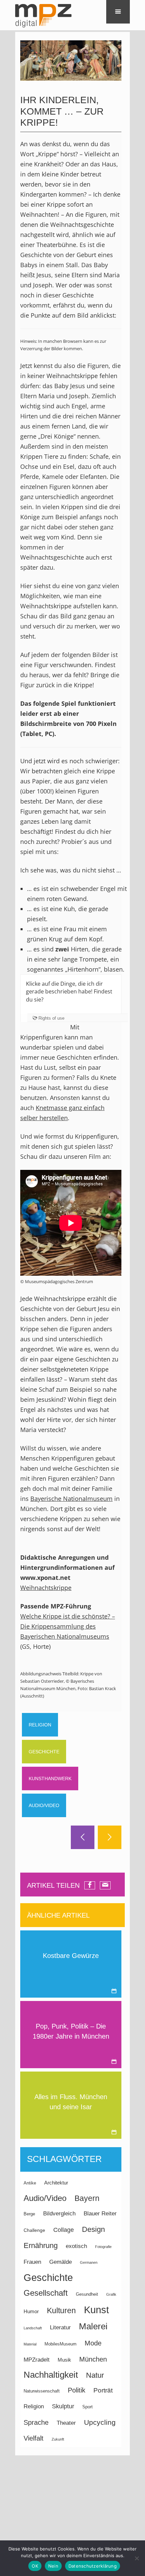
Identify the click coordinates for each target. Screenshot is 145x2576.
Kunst (96, 2310)
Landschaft (33, 2328)
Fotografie (103, 2247)
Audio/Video (44, 1805)
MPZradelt (37, 2360)
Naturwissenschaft (42, 2391)
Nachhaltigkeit (51, 2375)
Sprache (36, 2422)
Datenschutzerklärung (93, 2566)
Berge (29, 2214)
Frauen (32, 2262)
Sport (88, 2407)
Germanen (89, 2262)
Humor (31, 2311)
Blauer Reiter (100, 2214)
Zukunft (58, 2439)
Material (30, 2344)
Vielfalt (34, 2438)
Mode (93, 2343)
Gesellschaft (46, 2293)
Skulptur (63, 2406)
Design (93, 2229)
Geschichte (44, 1752)
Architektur (56, 2183)
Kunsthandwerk (50, 1778)
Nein (53, 2566)
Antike (30, 2183)
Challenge (34, 2230)
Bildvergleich (59, 2213)
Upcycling (100, 2422)
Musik (64, 2360)
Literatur (60, 2327)
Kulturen (61, 2311)
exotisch (76, 2246)
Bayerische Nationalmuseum (71, 1499)
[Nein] (137, 2558)
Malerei (93, 2326)
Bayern (87, 2198)
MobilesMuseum (61, 2344)
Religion (40, 1725)
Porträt (103, 2390)
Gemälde (61, 2262)
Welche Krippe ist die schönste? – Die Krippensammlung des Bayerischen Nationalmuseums (68, 1626)
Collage (64, 2230)
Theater (66, 2423)
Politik (77, 2390)
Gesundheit (87, 2294)
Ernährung (41, 2245)
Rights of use (51, 1018)
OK (35, 2566)
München (93, 2359)
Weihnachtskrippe (46, 1588)
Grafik (111, 2294)
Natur (95, 2375)
